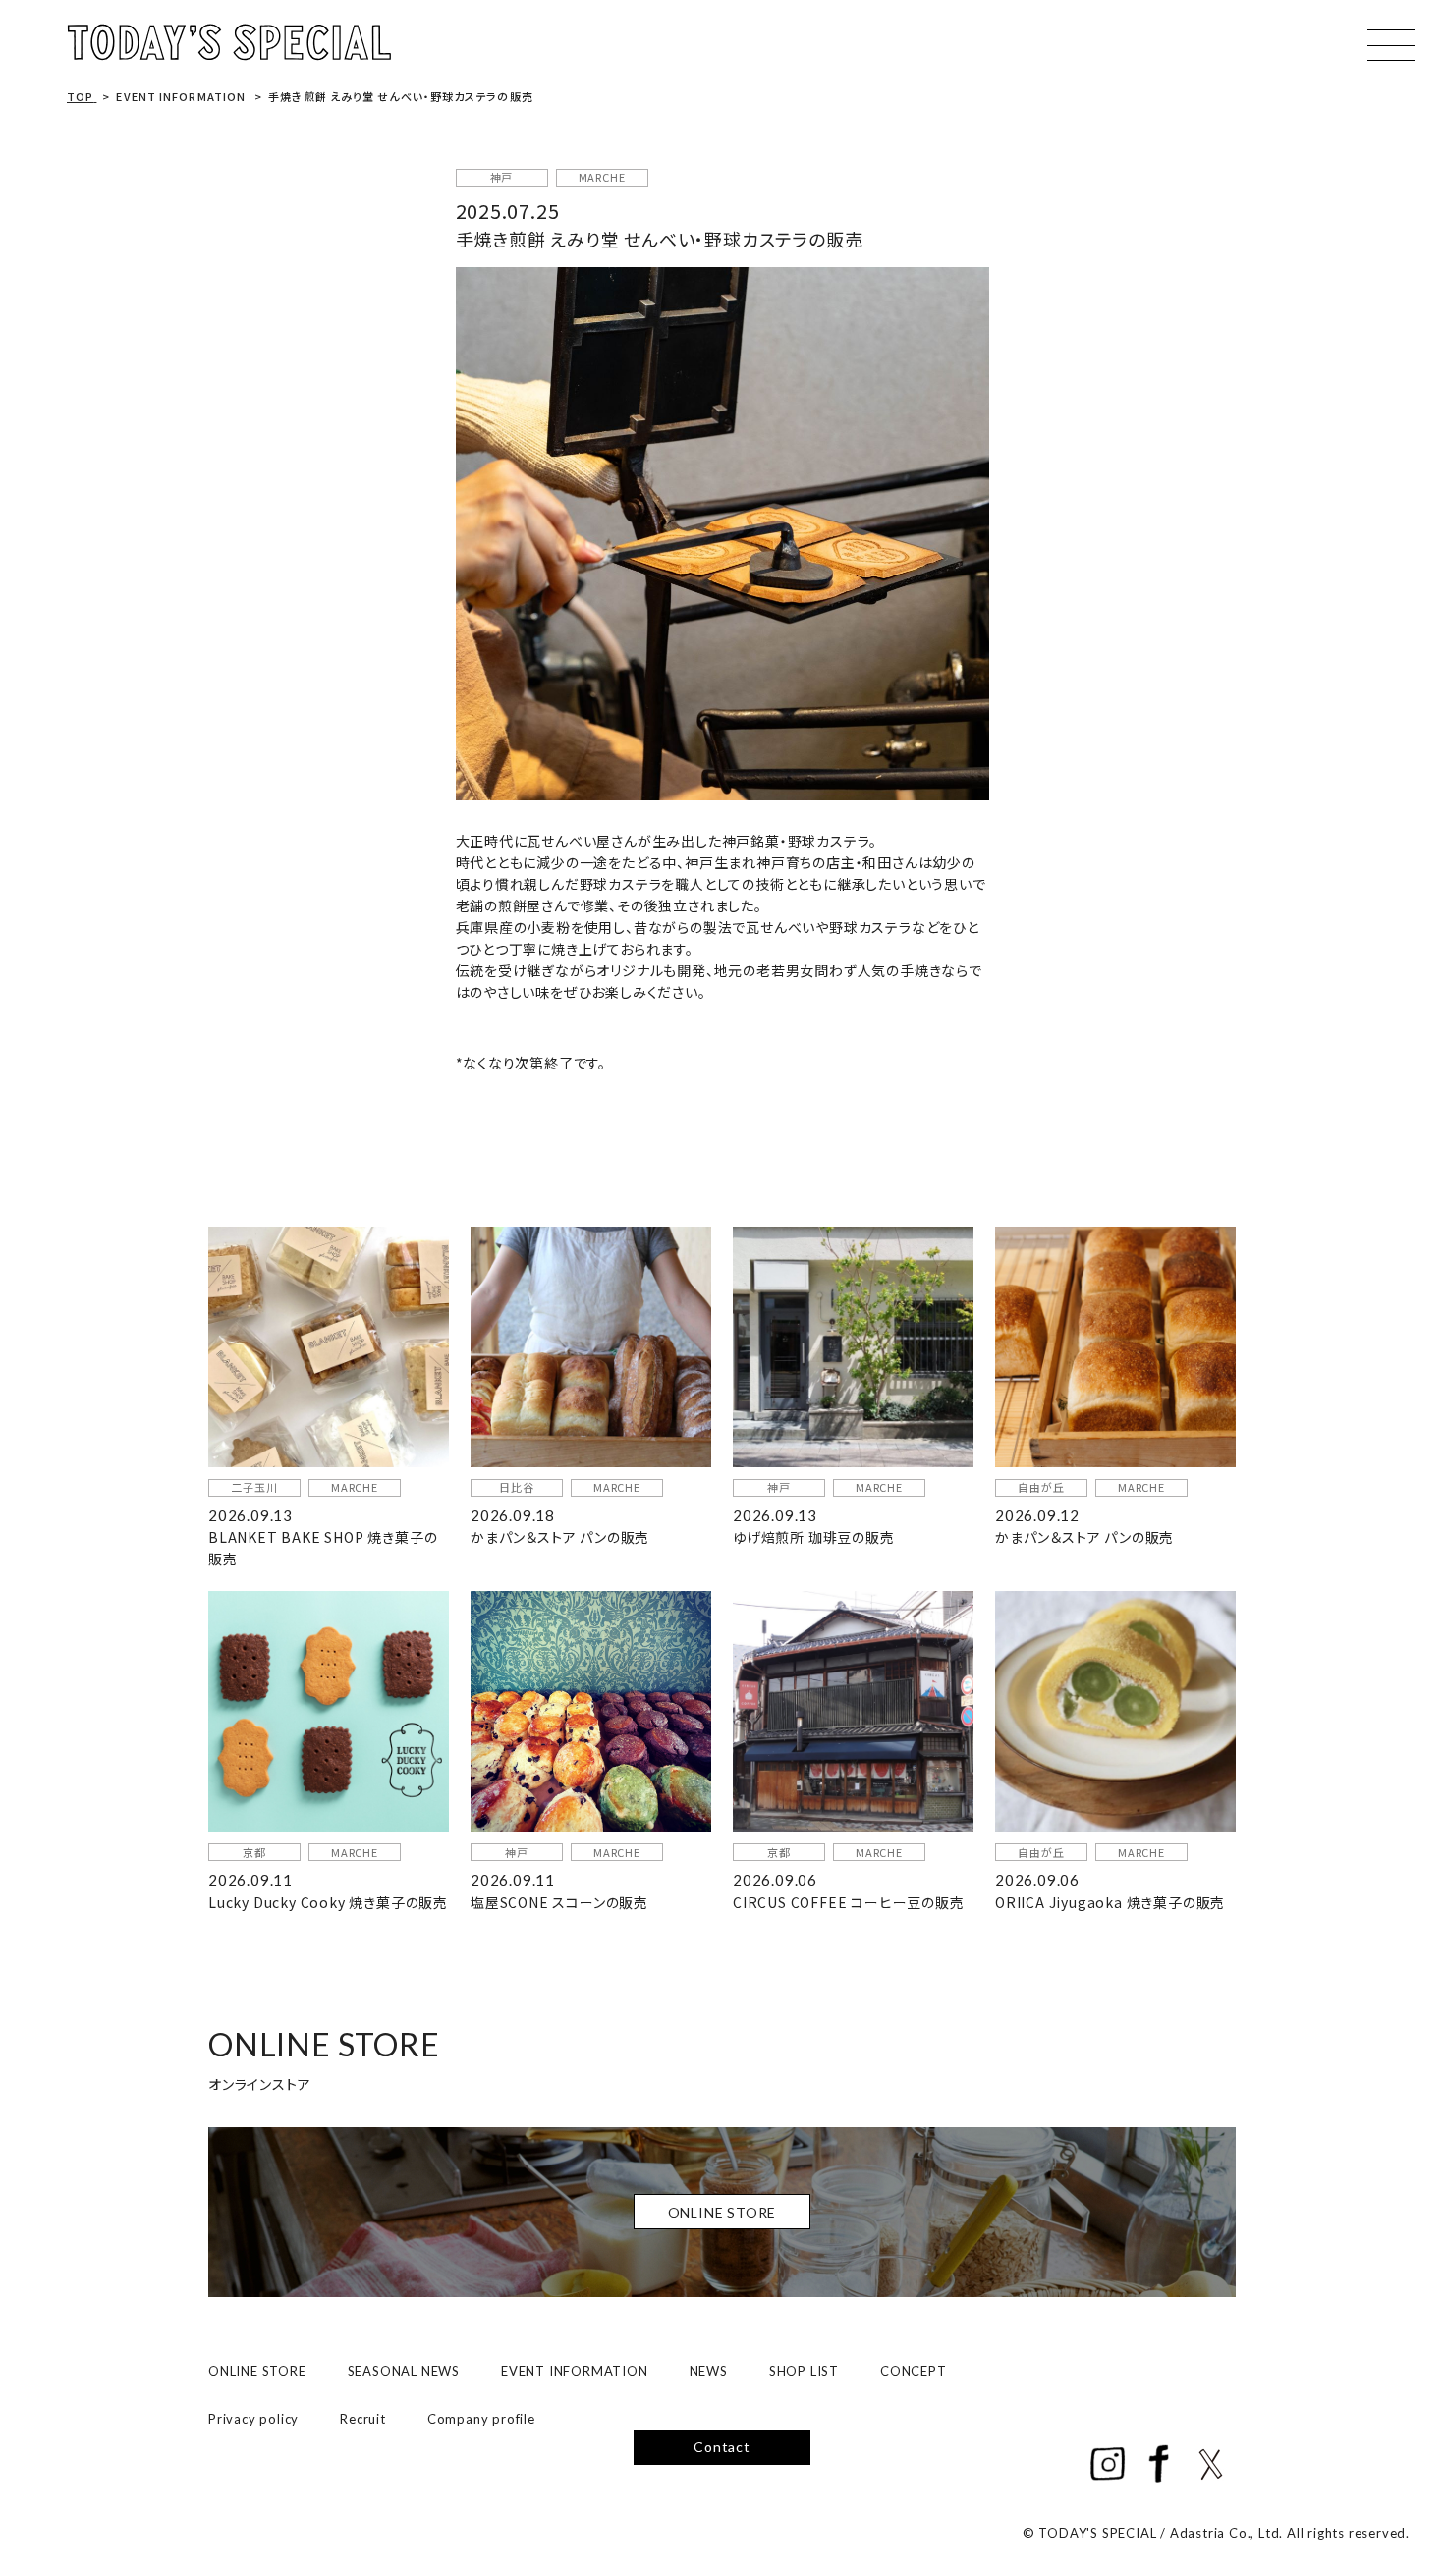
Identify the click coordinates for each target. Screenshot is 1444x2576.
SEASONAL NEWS (404, 2371)
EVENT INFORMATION (575, 2371)
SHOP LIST (804, 2371)
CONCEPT (914, 2371)
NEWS (709, 2371)
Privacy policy (253, 2419)
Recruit (363, 2419)
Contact (722, 2447)
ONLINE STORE (257, 2371)
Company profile (481, 2419)
